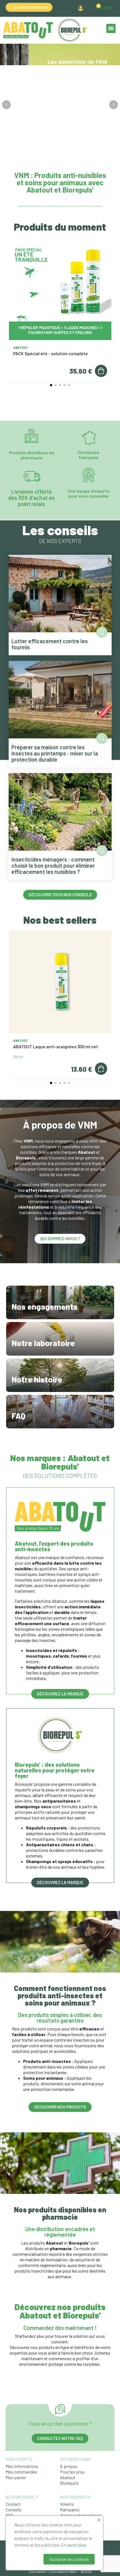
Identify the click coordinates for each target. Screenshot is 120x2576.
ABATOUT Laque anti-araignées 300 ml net (56, 1046)
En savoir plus (74, 2545)
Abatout (21, 348)
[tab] (52, 160)
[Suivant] (114, 105)
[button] (62, 7)
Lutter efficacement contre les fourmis (50, 644)
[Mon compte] (81, 8)
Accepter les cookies (69, 2559)
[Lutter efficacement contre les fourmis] (60, 593)
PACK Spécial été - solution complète (51, 353)
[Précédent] (6, 105)
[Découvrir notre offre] (60, 105)
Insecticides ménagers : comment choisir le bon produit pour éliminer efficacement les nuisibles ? (53, 865)
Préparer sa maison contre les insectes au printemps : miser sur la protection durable (55, 753)
